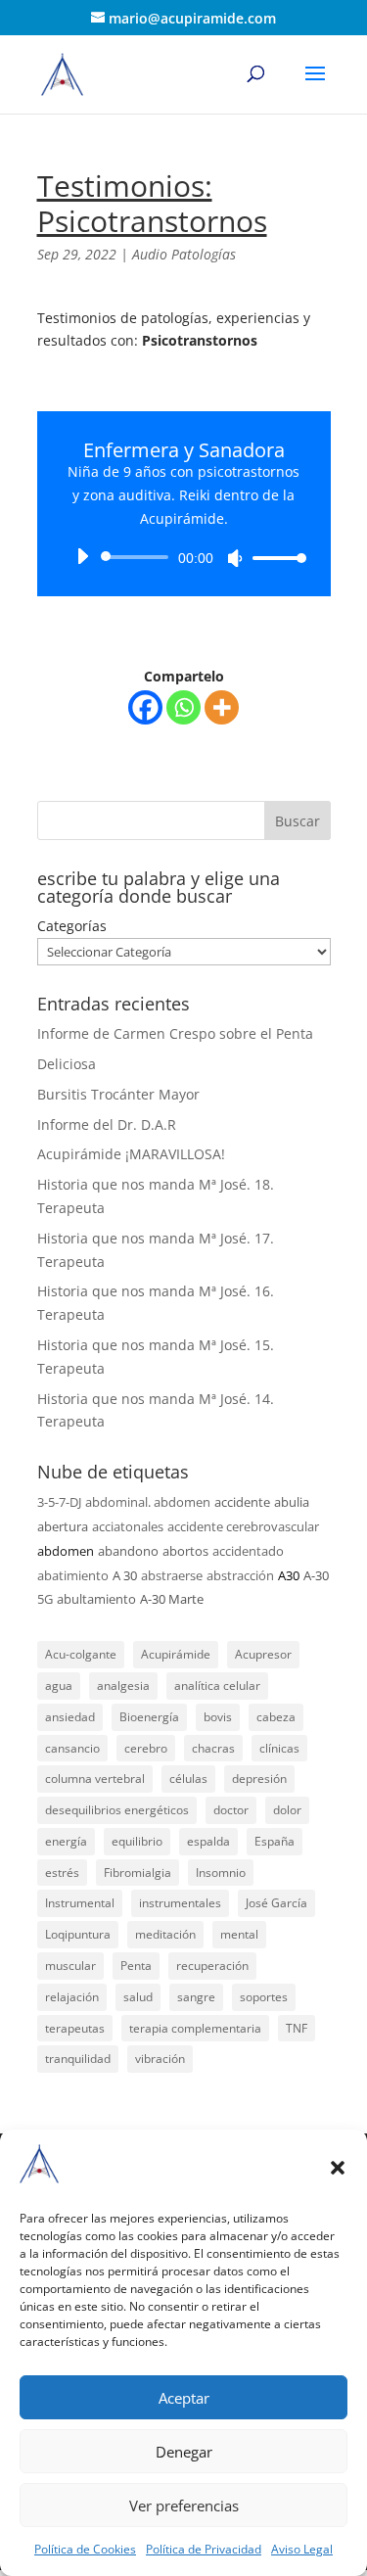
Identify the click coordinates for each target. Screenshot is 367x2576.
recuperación (212, 1966)
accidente (242, 1502)
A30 (289, 1575)
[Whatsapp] (183, 707)
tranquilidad (78, 2059)
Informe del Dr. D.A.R (107, 1124)
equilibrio (137, 1841)
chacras (213, 1748)
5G (45, 1599)
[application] (184, 557)
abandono (128, 1551)
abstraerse (172, 1575)
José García (276, 1903)
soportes (264, 1997)
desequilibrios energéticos (117, 1810)
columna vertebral (95, 1779)
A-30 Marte (172, 1599)
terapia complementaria (195, 2028)
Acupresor (263, 1654)
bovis (218, 1717)
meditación (165, 1934)
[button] (338, 2168)
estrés (62, 1873)
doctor (231, 1810)
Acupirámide (176, 1654)
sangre (196, 1997)
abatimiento (73, 1575)
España (275, 1841)
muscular (70, 1966)
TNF (297, 2028)
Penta (136, 1966)
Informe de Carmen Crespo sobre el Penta (175, 1033)
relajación (72, 1997)
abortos (185, 1551)
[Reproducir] (82, 556)
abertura (63, 1526)
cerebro (146, 1748)
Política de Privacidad (204, 2549)
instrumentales (180, 1903)
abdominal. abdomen (148, 1502)
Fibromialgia (138, 1873)
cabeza (276, 1717)
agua (59, 1686)
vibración (160, 2059)
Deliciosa (67, 1064)
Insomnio (221, 1873)
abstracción (240, 1575)
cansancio (72, 1748)
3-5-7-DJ (59, 1502)
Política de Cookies (85, 2549)
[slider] (274, 558)
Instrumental (80, 1903)
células (188, 1779)
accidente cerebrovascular (243, 1526)
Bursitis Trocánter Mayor (118, 1094)
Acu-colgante (81, 1654)
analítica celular (217, 1686)
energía (66, 1841)
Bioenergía (149, 1717)
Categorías (72, 926)
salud (138, 1997)
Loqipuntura (78, 1934)
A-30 (316, 1575)
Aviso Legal (302, 2549)
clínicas (279, 1748)
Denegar (184, 2452)
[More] (222, 707)
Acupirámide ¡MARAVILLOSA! (131, 1154)
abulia (292, 1502)
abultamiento (96, 1599)
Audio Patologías (184, 254)
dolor (287, 1810)
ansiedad (70, 1717)
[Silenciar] (235, 558)
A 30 (125, 1575)
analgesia (123, 1686)
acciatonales (128, 1526)
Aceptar (184, 2398)
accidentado (248, 1551)
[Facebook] (145, 707)
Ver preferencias (184, 2506)
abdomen (66, 1551)
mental (239, 1934)
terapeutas (75, 2028)
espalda (208, 1841)
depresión (259, 1779)
